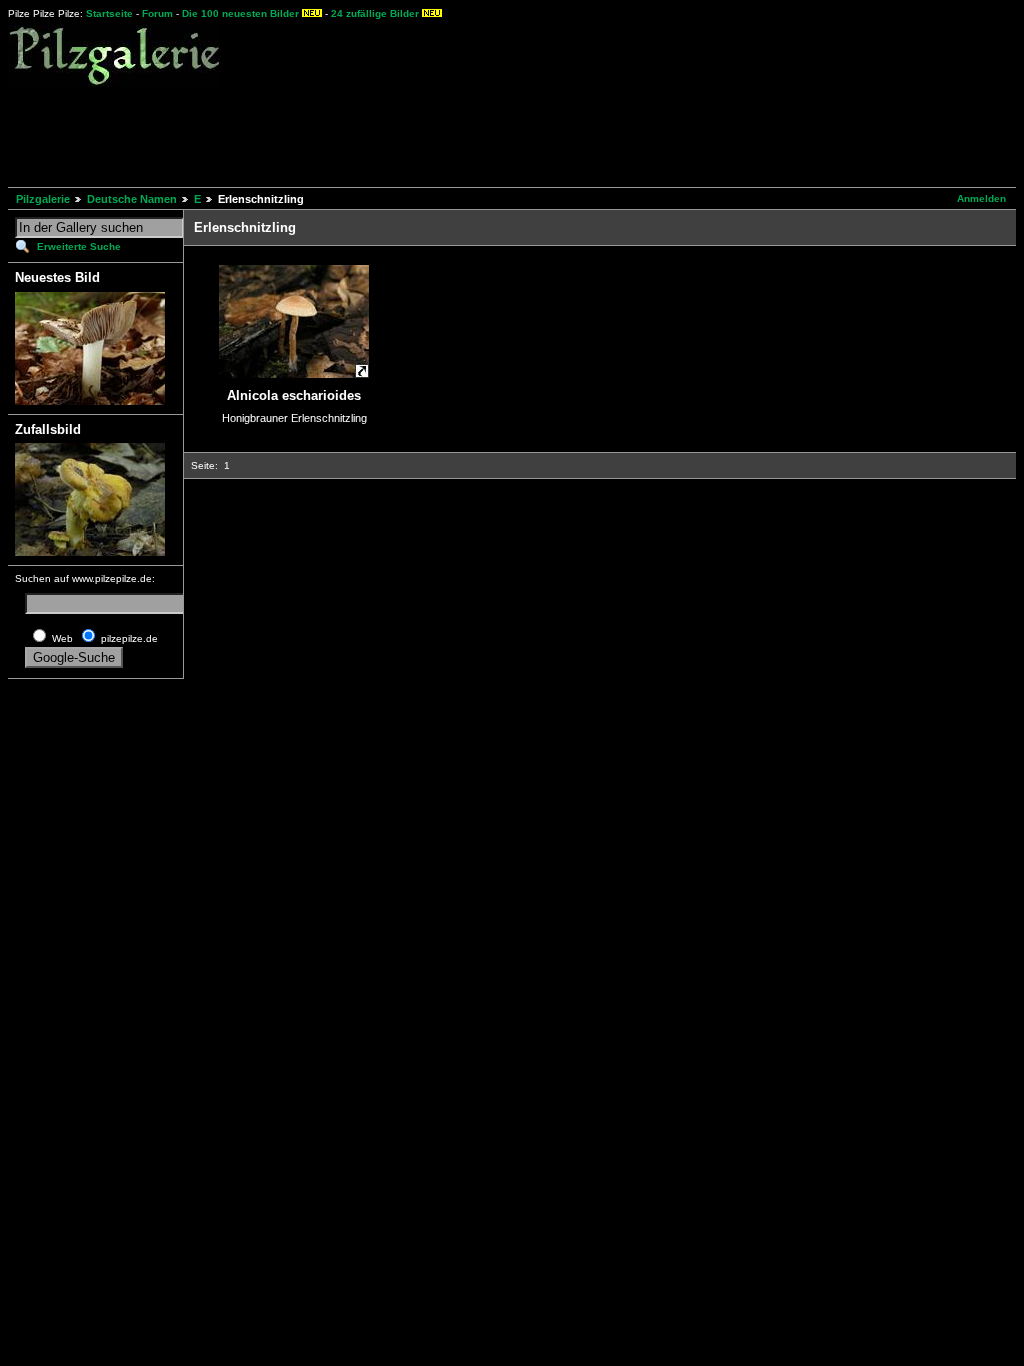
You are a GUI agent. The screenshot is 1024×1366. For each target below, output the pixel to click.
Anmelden (981, 198)
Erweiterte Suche (79, 246)
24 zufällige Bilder (375, 13)
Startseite (109, 13)
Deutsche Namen (132, 199)
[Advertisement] (372, 134)
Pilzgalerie (43, 199)
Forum (157, 13)
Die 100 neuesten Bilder (240, 13)
